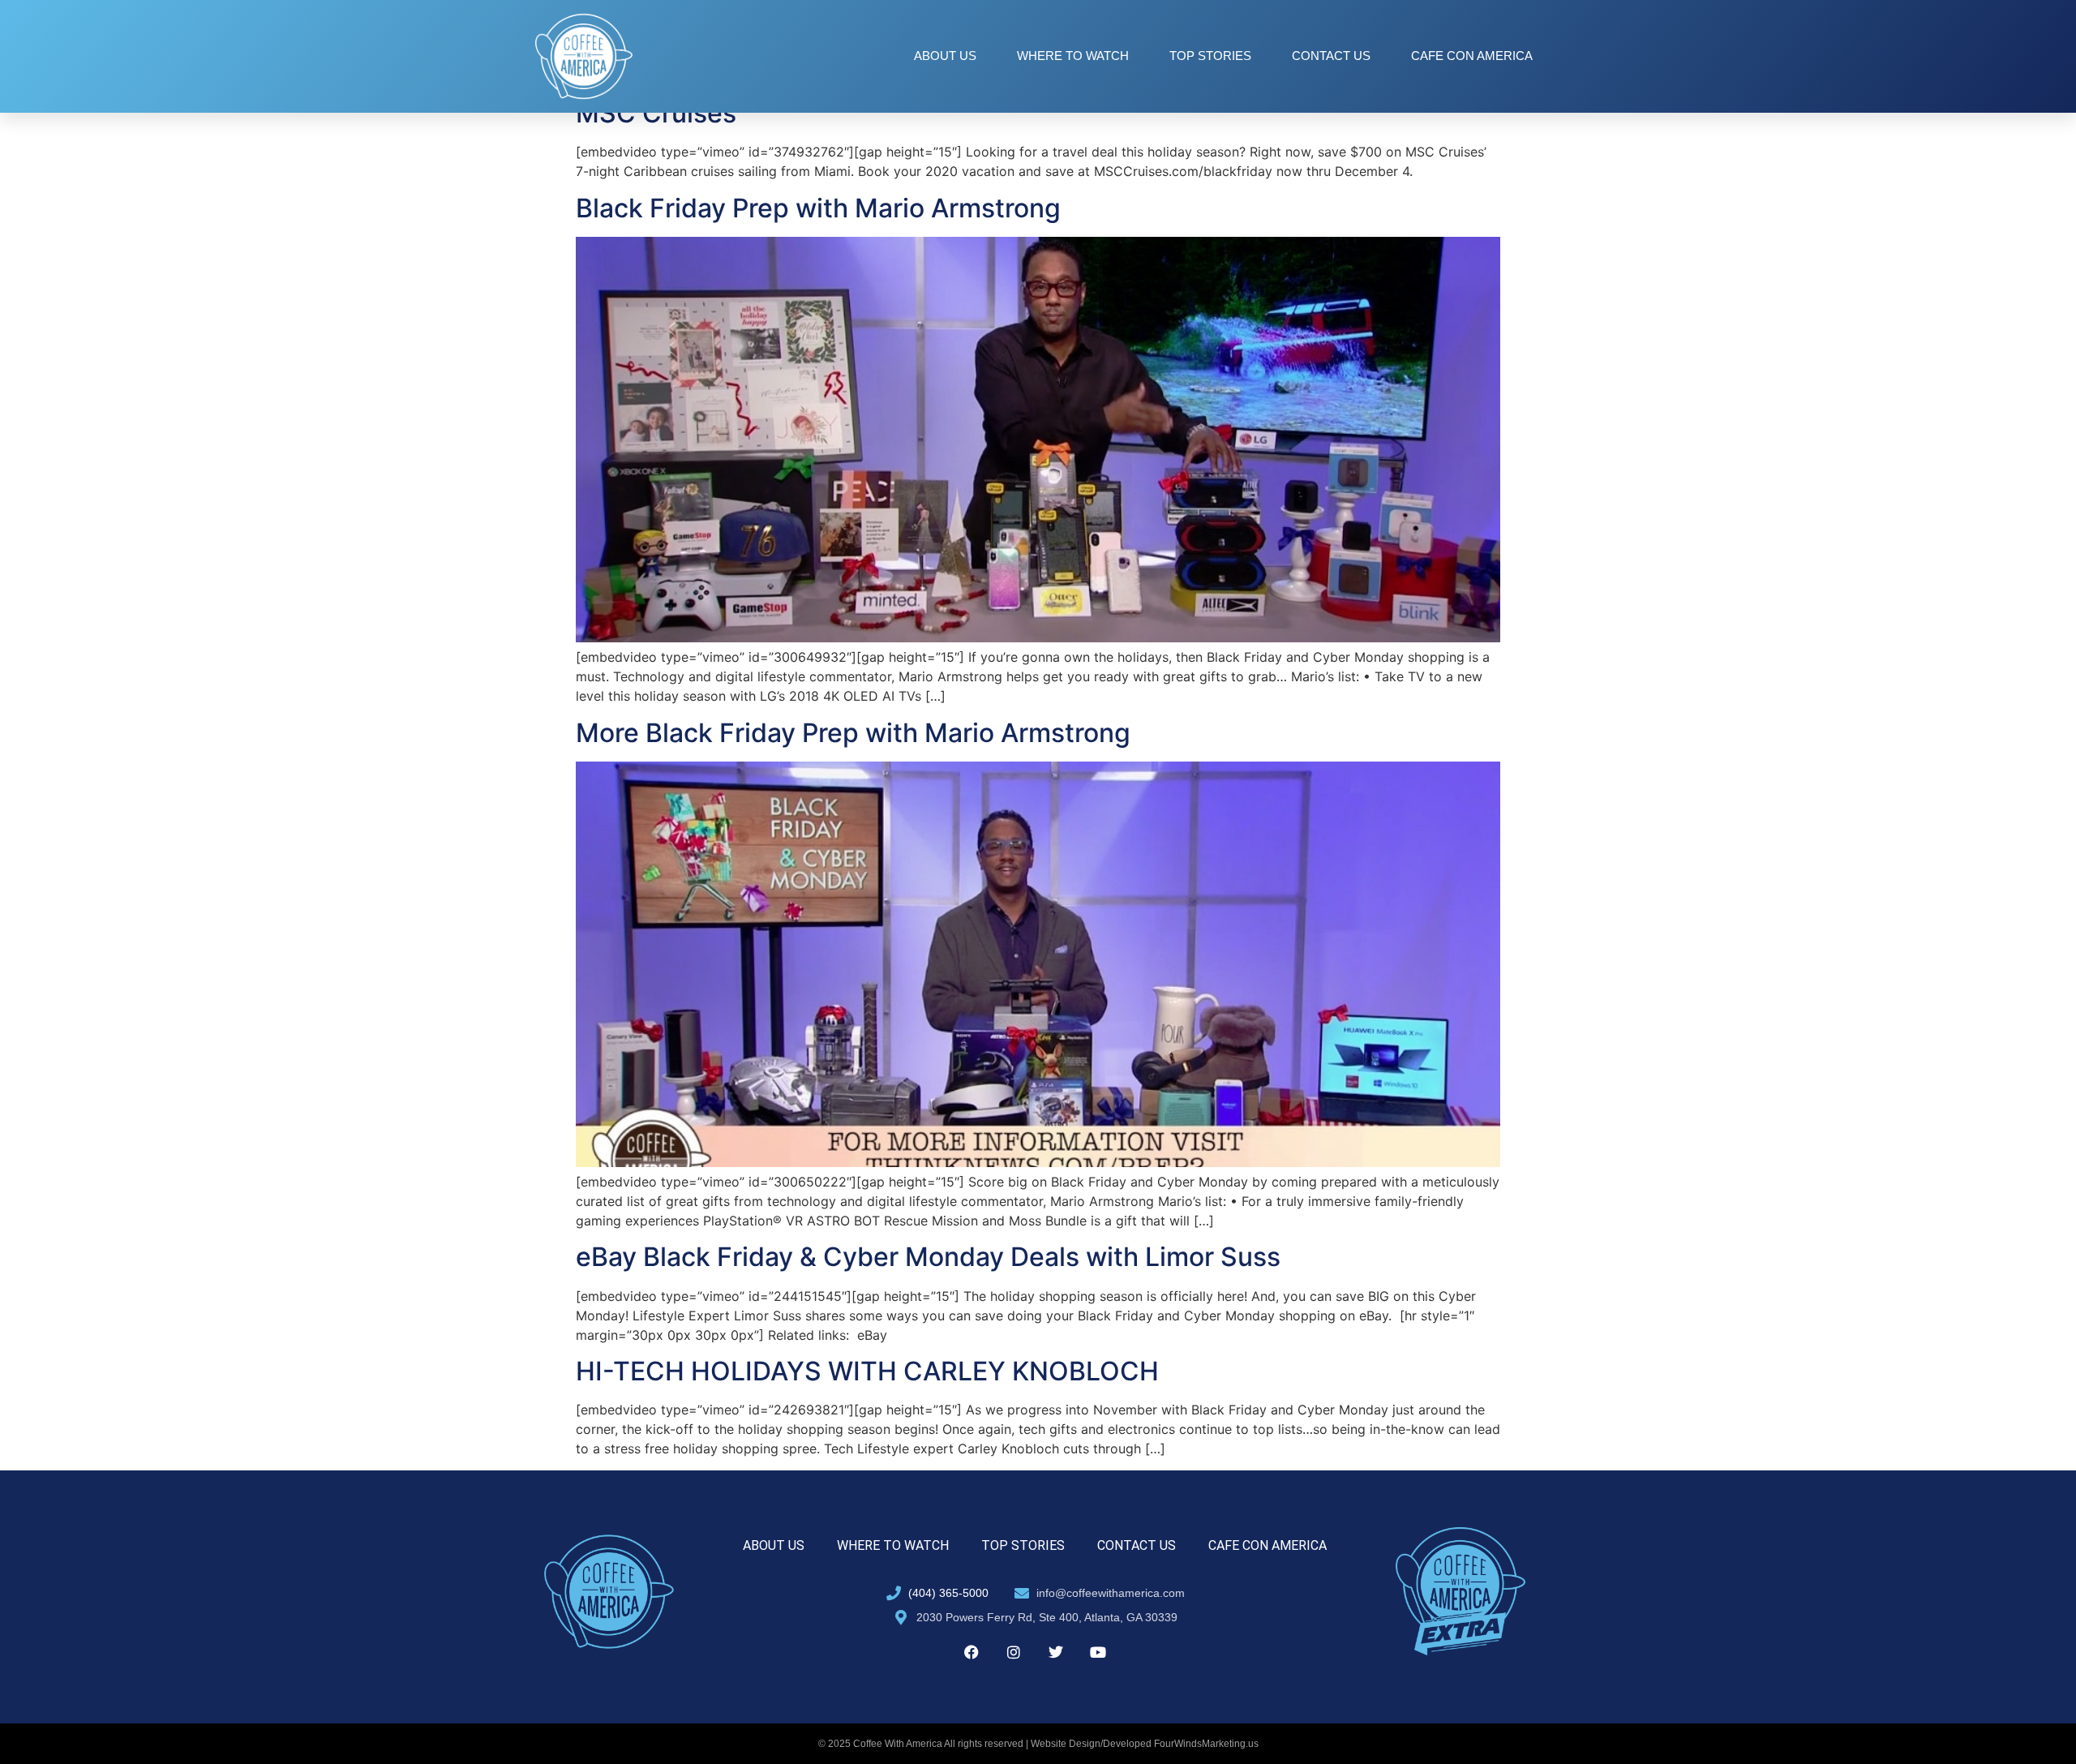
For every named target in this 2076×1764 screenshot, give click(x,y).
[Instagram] (1014, 1652)
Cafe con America (1472, 56)
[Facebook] (972, 1652)
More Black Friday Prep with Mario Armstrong (853, 733)
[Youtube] (1098, 1652)
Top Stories (1210, 56)
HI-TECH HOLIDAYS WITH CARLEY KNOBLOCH (867, 1371)
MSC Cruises (656, 113)
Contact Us (1331, 56)
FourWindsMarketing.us (1206, 1744)
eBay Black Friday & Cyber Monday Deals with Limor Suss (928, 1257)
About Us (945, 56)
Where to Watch (1073, 56)
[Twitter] (1056, 1652)
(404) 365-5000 (948, 1593)
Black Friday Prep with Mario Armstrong (818, 208)
